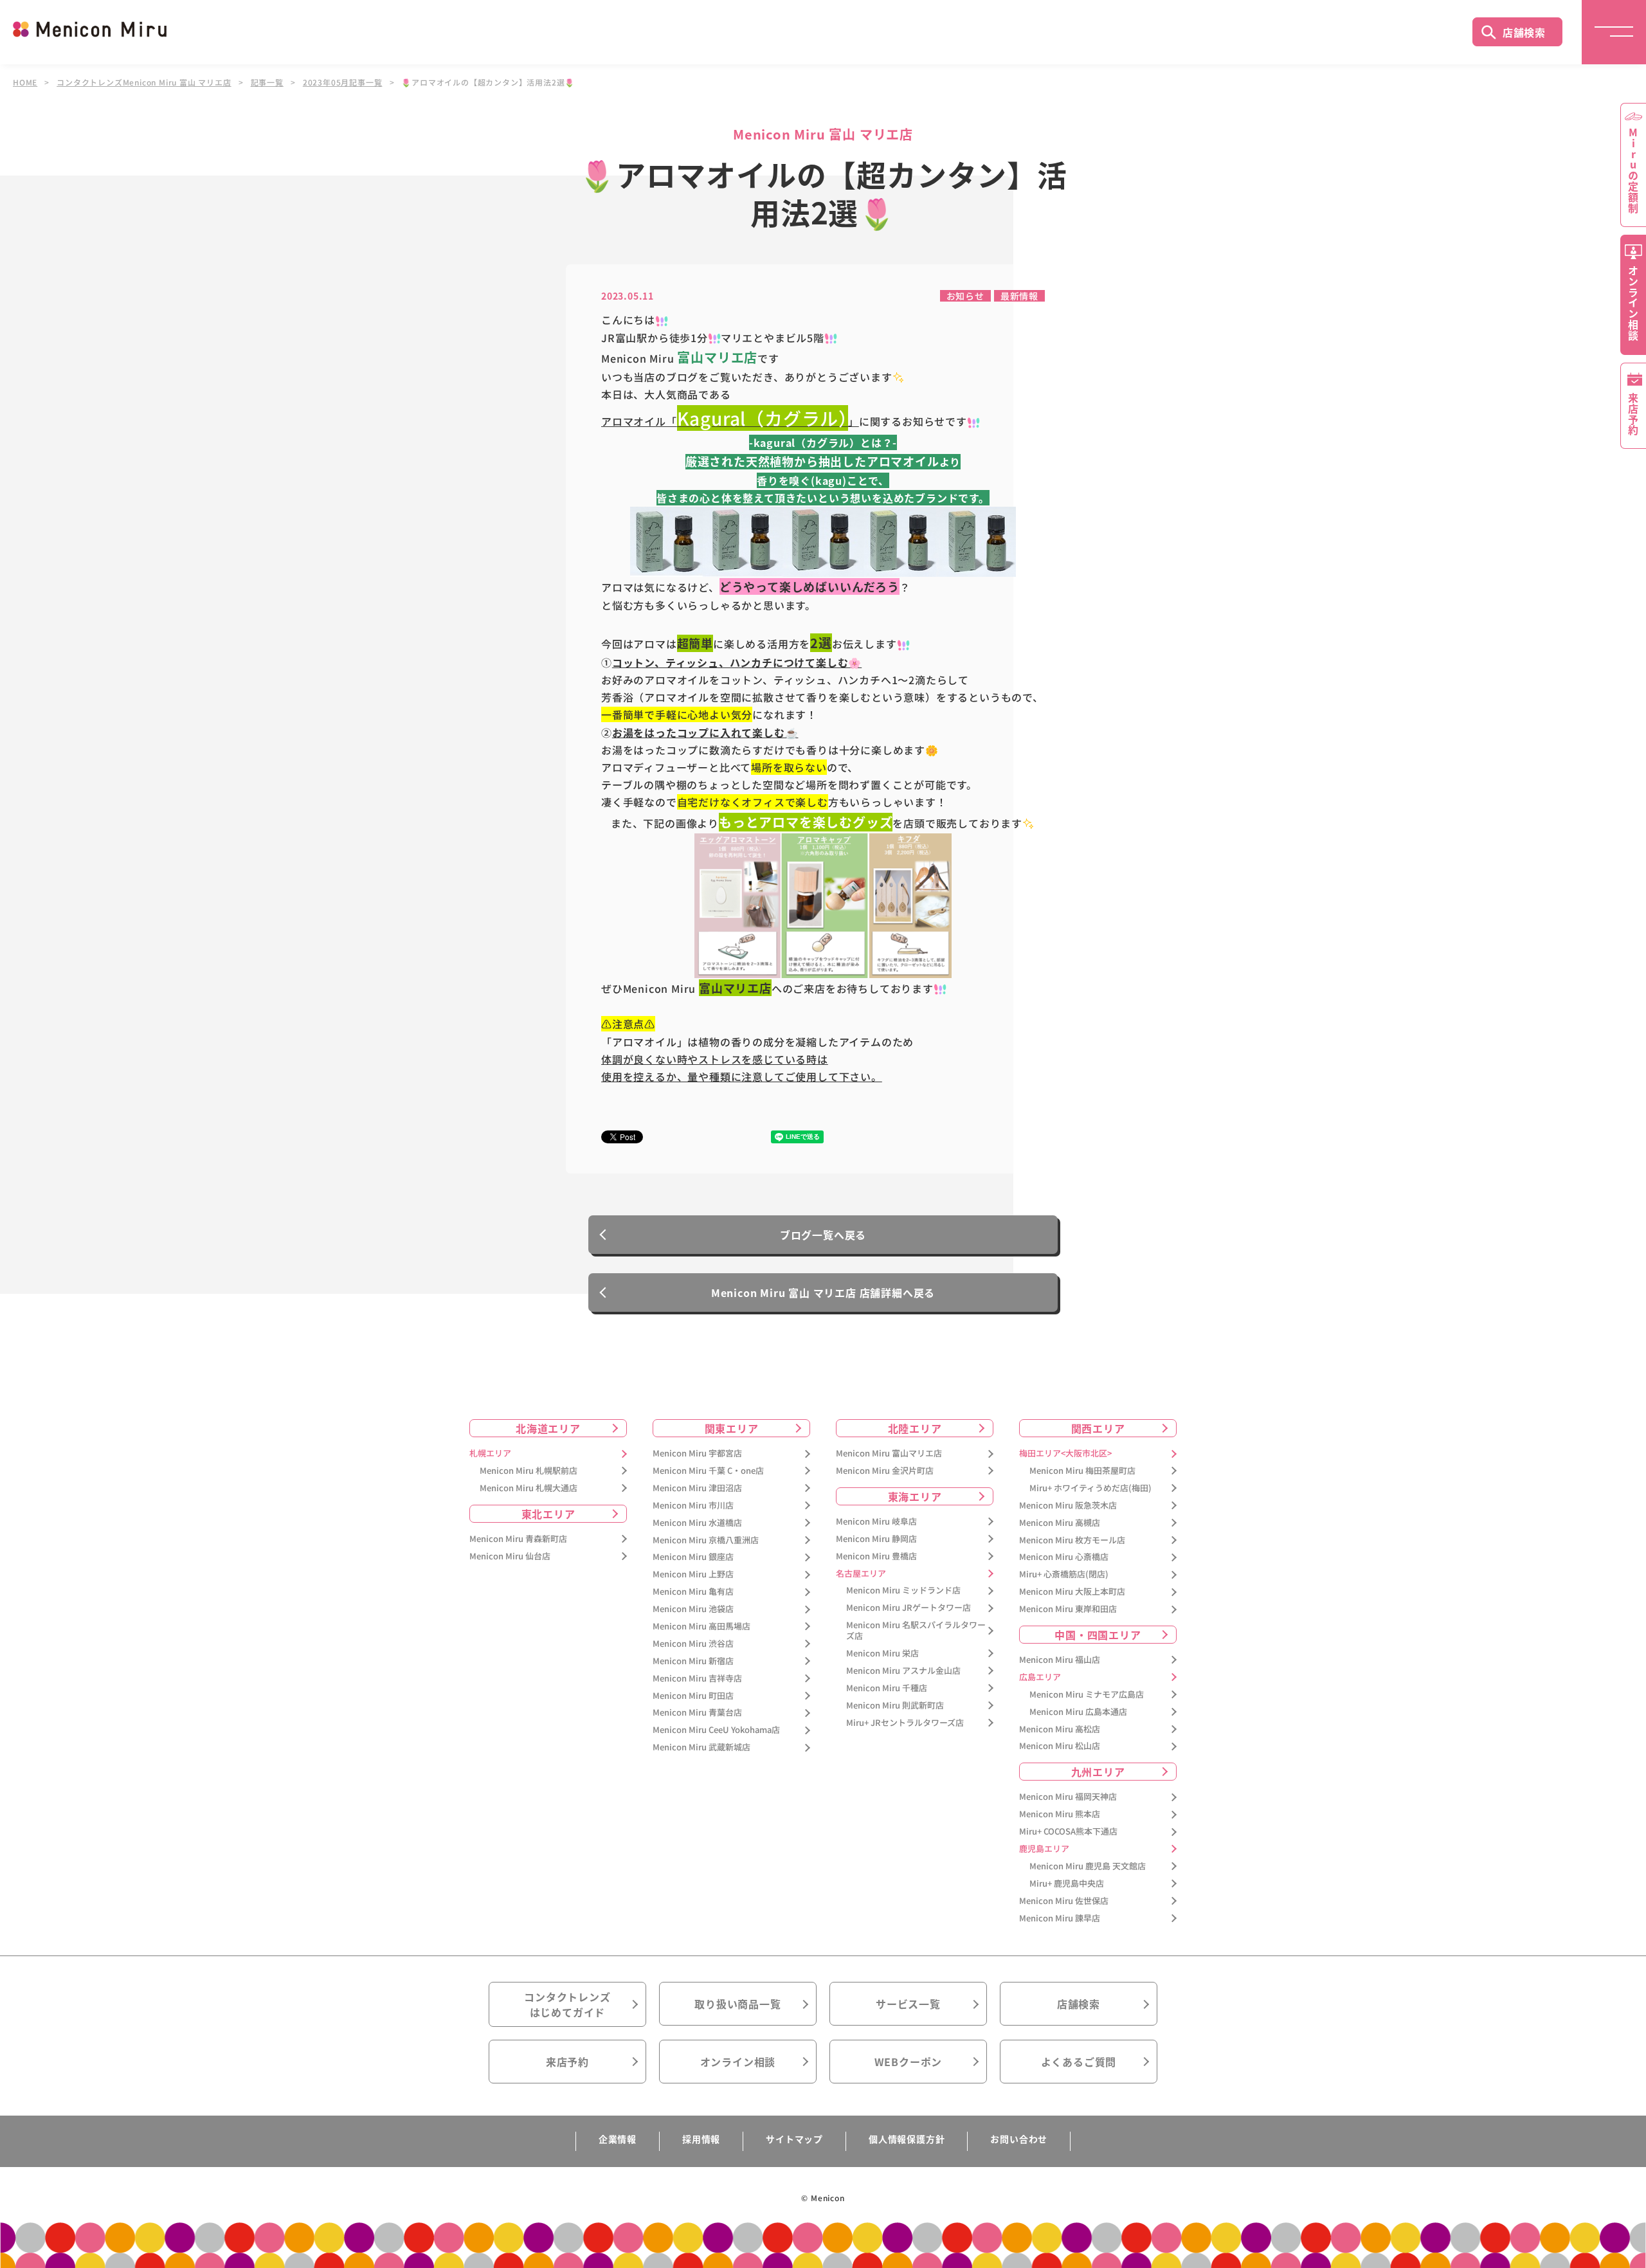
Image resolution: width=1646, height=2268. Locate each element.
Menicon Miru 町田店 (693, 1696)
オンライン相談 (738, 2062)
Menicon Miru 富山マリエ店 (889, 1454)
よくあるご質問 (1079, 2062)
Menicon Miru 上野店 (693, 1574)
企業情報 (618, 2139)
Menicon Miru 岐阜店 (876, 1522)
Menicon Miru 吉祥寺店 (697, 1679)
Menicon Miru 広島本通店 (1078, 1712)
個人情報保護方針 (907, 2139)
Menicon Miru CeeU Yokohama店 (716, 1730)
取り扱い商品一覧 (737, 2004)
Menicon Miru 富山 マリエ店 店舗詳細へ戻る (823, 1293)
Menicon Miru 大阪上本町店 (1072, 1592)
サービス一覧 (908, 2004)
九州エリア (1098, 1772)
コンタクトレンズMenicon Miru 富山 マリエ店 (144, 82)
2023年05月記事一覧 (343, 82)
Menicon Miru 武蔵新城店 (701, 1747)
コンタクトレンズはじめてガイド (567, 2004)
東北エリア (548, 1514)
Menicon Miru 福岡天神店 (1068, 1797)
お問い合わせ (1019, 2139)
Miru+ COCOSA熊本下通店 (1068, 1832)
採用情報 (701, 2139)
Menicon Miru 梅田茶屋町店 (1082, 1471)
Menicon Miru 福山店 (1060, 1660)
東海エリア (915, 1496)
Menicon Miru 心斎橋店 (1064, 1557)
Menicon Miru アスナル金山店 (903, 1671)
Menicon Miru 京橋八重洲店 (706, 1540)
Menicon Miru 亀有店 (693, 1592)
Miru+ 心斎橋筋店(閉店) (1064, 1574)
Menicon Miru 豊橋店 (876, 1556)
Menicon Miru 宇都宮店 (697, 1454)
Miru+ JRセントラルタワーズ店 (905, 1723)
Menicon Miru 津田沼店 (697, 1488)
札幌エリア (490, 1454)
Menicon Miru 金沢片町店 (885, 1471)
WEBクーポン (909, 2062)
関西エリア (1098, 1428)
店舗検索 (1524, 32)
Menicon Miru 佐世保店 (1064, 1901)
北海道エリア (548, 1428)
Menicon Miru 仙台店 (510, 1556)
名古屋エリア (861, 1574)
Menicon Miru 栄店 (882, 1654)
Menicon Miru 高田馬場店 (701, 1627)
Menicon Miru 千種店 (887, 1688)
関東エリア (732, 1428)
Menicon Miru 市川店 (693, 1506)
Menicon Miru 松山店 (1060, 1746)
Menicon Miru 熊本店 (1060, 1814)
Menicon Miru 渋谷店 (693, 1644)
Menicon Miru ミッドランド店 (903, 1591)
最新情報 (1019, 296)
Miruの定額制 (1633, 170)
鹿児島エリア (1044, 1849)
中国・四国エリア (1098, 1635)
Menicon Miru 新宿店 (693, 1661)
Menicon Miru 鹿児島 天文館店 (1088, 1866)
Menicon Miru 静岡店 (876, 1539)
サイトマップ (794, 2139)
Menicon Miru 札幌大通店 (529, 1488)
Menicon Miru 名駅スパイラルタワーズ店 (916, 1631)
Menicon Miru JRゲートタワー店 (909, 1608)
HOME (25, 82)
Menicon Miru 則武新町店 (895, 1706)
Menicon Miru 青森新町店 (518, 1539)
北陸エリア (915, 1428)
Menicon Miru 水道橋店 (697, 1523)
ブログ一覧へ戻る (823, 1235)
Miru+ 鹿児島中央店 (1067, 1884)
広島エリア (1040, 1677)
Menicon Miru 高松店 (1060, 1729)
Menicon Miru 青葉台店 (697, 1713)
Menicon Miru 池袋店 (693, 1609)
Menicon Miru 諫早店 (1060, 1919)
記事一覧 (267, 82)
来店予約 (567, 2062)
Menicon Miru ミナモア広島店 (1087, 1695)
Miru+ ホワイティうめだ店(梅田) (1090, 1488)
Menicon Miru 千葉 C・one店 (708, 1471)
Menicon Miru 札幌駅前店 (529, 1471)
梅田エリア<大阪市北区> (1065, 1454)
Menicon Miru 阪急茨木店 (1068, 1506)
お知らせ (965, 296)
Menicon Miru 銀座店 (693, 1557)
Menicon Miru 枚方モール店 (1072, 1540)
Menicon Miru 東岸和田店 (1068, 1609)
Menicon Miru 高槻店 (1060, 1523)
